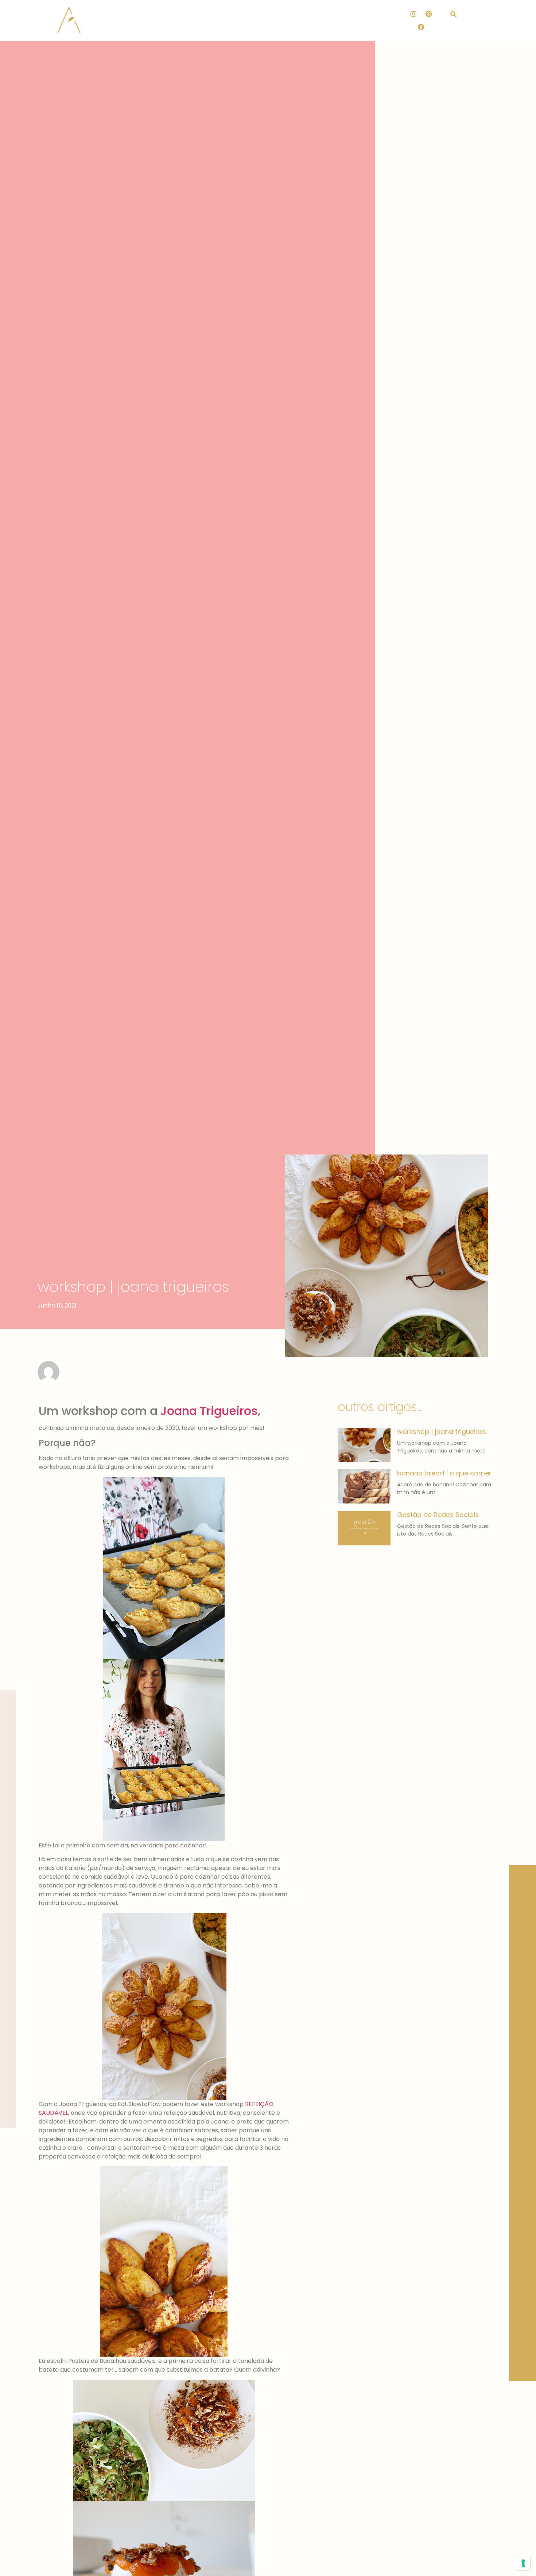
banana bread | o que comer (444, 1473)
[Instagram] (413, 14)
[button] (454, 14)
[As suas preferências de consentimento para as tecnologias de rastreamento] (523, 2563)
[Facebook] (421, 27)
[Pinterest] (428, 14)
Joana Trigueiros (209, 1411)
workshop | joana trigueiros (442, 1432)
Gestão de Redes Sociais (438, 1515)
